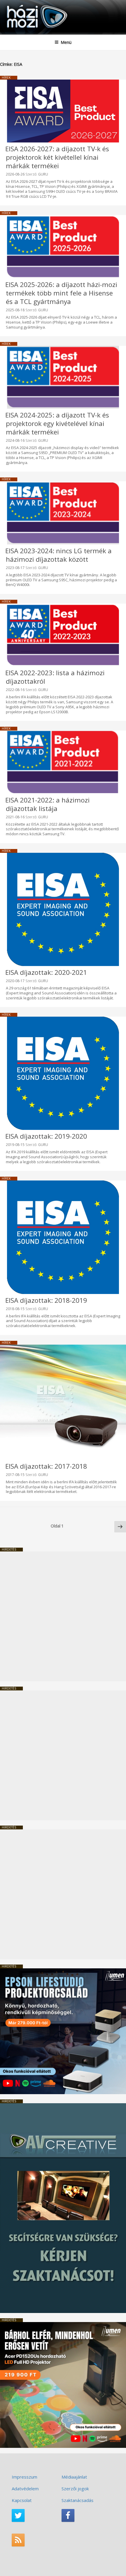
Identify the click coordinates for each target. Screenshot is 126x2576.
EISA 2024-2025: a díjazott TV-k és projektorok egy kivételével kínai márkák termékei (57, 423)
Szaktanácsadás (78, 2500)
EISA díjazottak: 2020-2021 (46, 972)
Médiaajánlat (74, 2477)
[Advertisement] (63, 1616)
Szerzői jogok (75, 2489)
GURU (43, 174)
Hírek (6, 78)
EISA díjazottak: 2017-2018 (46, 1466)
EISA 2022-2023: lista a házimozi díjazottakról (55, 677)
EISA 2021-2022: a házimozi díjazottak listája (47, 804)
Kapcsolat (22, 2500)
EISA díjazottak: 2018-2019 (46, 1300)
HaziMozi (18, 5)
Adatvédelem (25, 2489)
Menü (66, 42)
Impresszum (24, 2477)
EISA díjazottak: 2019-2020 (46, 1136)
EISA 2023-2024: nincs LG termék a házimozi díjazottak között (58, 555)
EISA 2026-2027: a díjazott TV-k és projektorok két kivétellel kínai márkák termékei (57, 157)
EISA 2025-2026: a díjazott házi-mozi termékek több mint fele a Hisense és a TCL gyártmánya (61, 293)
